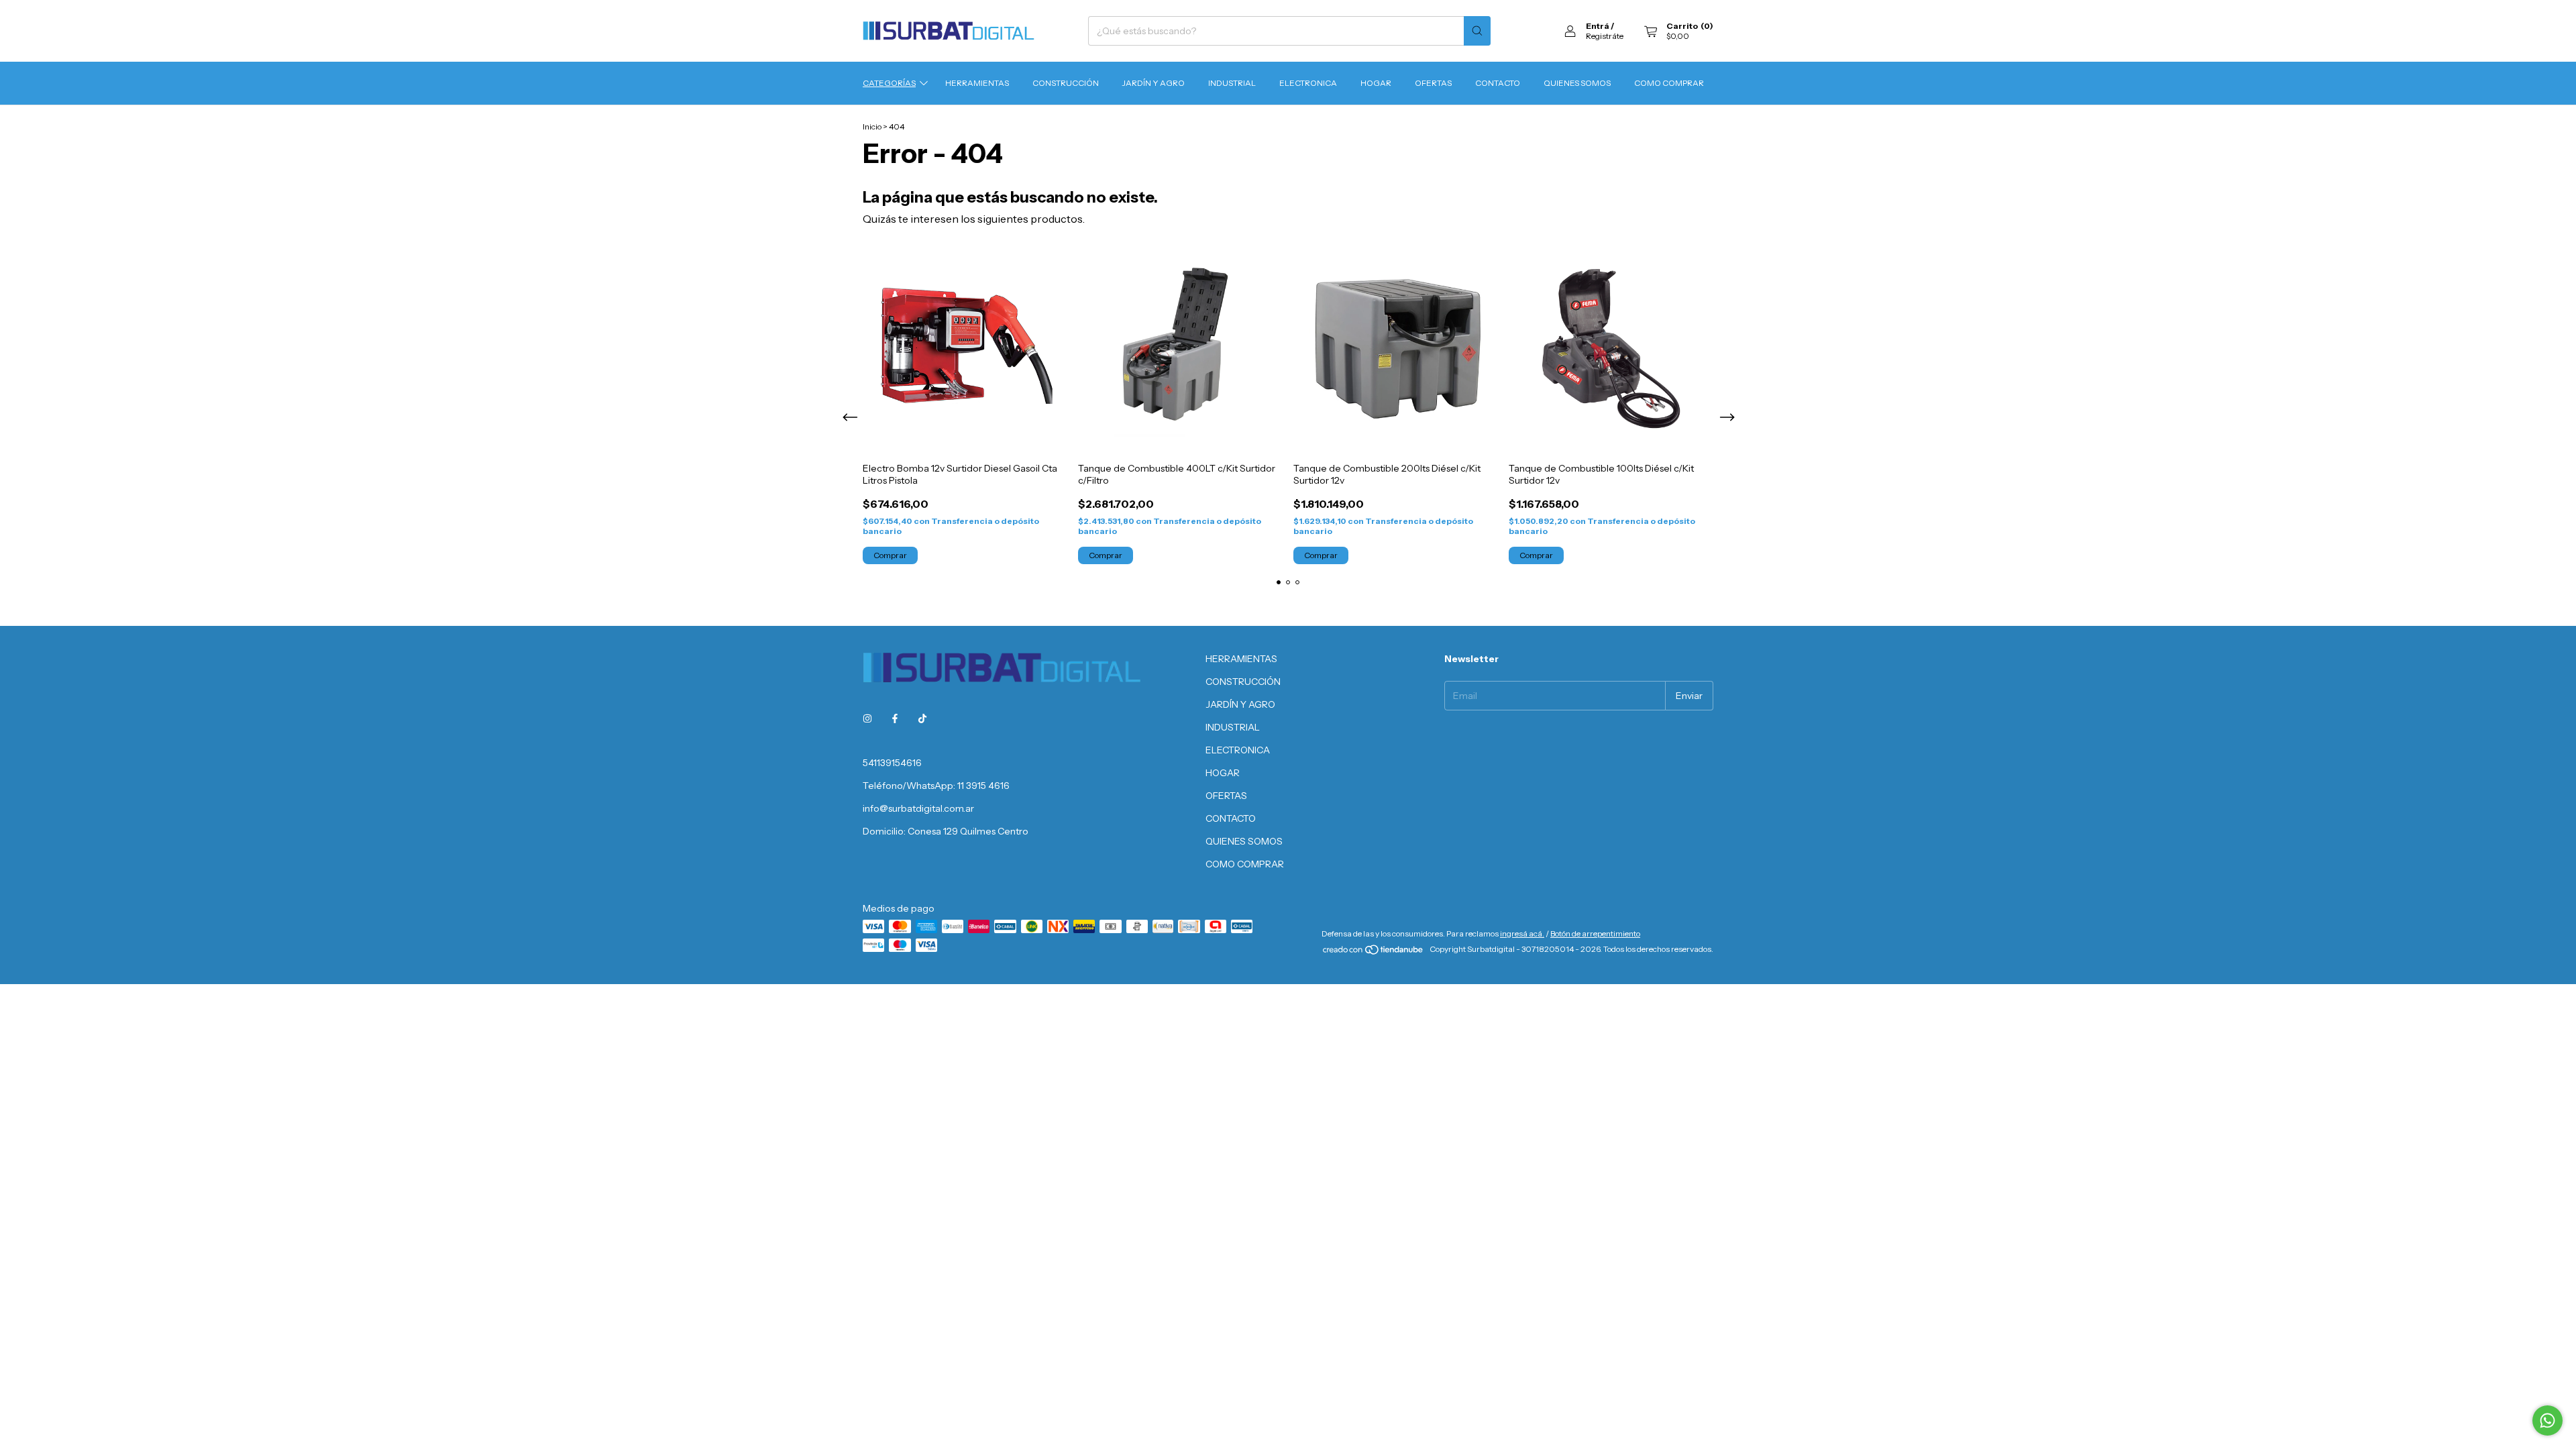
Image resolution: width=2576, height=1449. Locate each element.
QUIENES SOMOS (1577, 83)
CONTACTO (1498, 83)
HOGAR (1376, 83)
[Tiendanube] (1374, 952)
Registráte (1605, 36)
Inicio (872, 126)
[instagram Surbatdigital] (867, 718)
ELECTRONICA (1308, 83)
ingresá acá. (1522, 933)
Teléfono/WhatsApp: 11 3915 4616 (936, 786)
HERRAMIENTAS (977, 83)
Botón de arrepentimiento (1595, 933)
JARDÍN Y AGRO (1153, 83)
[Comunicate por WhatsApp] (2547, 1420)
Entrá (1598, 26)
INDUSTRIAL (1232, 83)
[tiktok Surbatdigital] (922, 718)
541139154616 (892, 763)
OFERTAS (1433, 83)
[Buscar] (1477, 31)
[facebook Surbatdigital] (895, 718)
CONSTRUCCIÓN (1066, 83)
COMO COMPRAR (1669, 83)
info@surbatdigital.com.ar (918, 808)
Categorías (889, 83)
